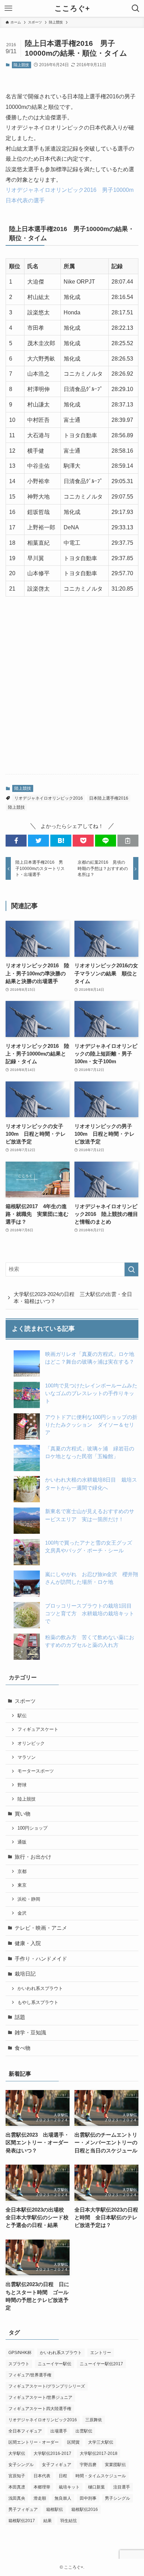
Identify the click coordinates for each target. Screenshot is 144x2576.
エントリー (101, 2353)
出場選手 (59, 2431)
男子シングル (117, 2498)
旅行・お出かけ (33, 1857)
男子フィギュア (23, 2509)
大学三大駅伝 (101, 2442)
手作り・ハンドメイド (41, 1959)
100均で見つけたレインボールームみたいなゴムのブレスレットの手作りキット (91, 1393)
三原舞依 (94, 2420)
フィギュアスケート (38, 1729)
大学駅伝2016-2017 (52, 2453)
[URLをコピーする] (128, 841)
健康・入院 (28, 1943)
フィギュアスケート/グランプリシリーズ (47, 2386)
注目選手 (122, 2487)
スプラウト (19, 2364)
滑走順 (40, 2498)
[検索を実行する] (131, 1269)
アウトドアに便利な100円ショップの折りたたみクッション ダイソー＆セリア (91, 1425)
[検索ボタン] (136, 8)
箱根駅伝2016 (85, 2509)
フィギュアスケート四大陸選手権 (40, 2409)
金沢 (22, 1913)
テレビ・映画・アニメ (41, 1928)
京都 (22, 1871)
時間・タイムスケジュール (101, 2476)
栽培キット (69, 2487)
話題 (20, 2017)
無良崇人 (63, 2498)
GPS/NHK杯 (20, 2353)
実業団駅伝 (115, 2465)
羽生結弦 (69, 2521)
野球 (22, 1785)
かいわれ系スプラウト (40, 1988)
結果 (48, 2521)
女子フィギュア (57, 2465)
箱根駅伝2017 (22, 2521)
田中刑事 (88, 2498)
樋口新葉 (96, 2487)
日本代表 (42, 2476)
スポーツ (25, 1701)
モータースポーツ (36, 1771)
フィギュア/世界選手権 (30, 2375)
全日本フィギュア (25, 2431)
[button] (16, 841)
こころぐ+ (72, 9)
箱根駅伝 (55, 2509)
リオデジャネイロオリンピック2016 (49, 798)
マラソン (27, 1757)
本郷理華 (42, 2487)
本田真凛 (17, 2487)
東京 (22, 1885)
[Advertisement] (72, 692)
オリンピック (31, 1743)
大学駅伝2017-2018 (99, 2453)
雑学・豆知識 (30, 2033)
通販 (22, 1842)
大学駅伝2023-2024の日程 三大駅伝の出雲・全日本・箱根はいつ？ (73, 1298)
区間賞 (73, 2442)
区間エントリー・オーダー (34, 2442)
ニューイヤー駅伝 (55, 2364)
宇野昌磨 (88, 2465)
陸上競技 (21, 65)
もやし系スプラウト (38, 2002)
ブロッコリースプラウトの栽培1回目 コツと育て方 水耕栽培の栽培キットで (91, 1614)
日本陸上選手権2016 (109, 798)
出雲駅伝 (84, 2431)
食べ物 (23, 2048)
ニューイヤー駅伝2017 (101, 2364)
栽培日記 (25, 1974)
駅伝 (22, 1716)
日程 (63, 2476)
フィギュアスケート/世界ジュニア (40, 2397)
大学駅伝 (17, 2453)
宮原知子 (17, 2476)
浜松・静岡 (29, 1899)
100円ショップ (33, 1828)
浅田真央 (17, 2498)
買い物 (23, 1814)
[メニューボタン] (8, 8)
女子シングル (21, 2465)
